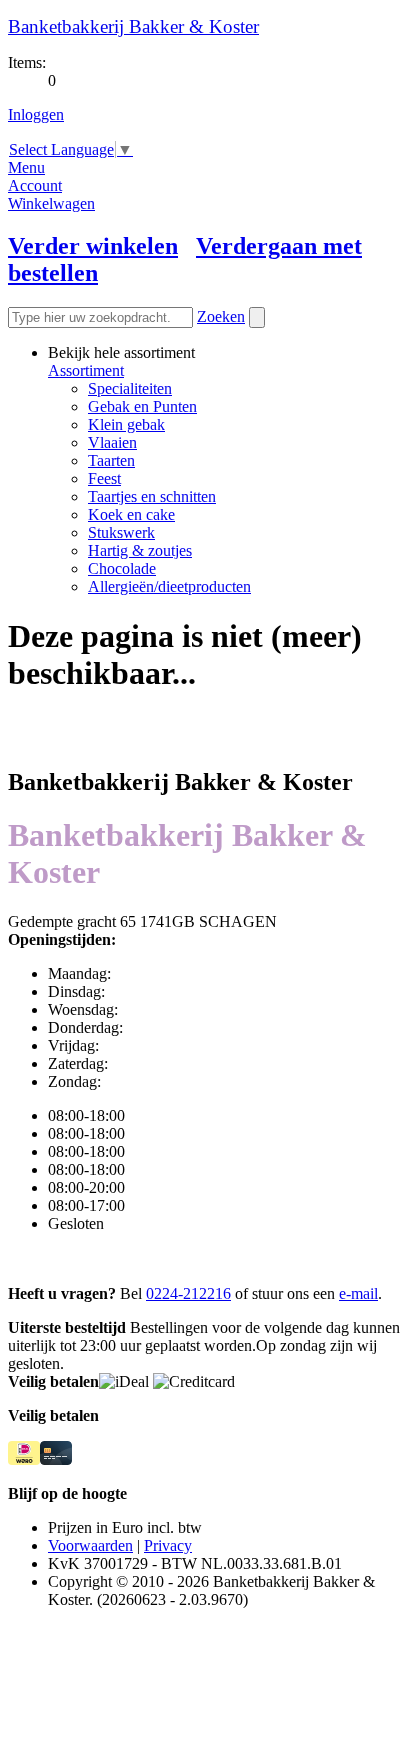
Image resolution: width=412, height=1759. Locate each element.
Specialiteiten (130, 388)
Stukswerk (121, 532)
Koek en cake (131, 514)
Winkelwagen (51, 203)
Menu (26, 167)
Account (35, 185)
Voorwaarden (90, 1545)
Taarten (111, 460)
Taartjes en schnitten (152, 496)
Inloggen (36, 114)
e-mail (358, 1293)
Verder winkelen (93, 246)
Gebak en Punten (142, 406)
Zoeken (221, 316)
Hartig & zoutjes (140, 550)
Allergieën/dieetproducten (169, 586)
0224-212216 (188, 1293)
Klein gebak (126, 424)
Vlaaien (112, 442)
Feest (104, 478)
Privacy (168, 1545)
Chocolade (122, 568)
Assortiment (86, 370)
